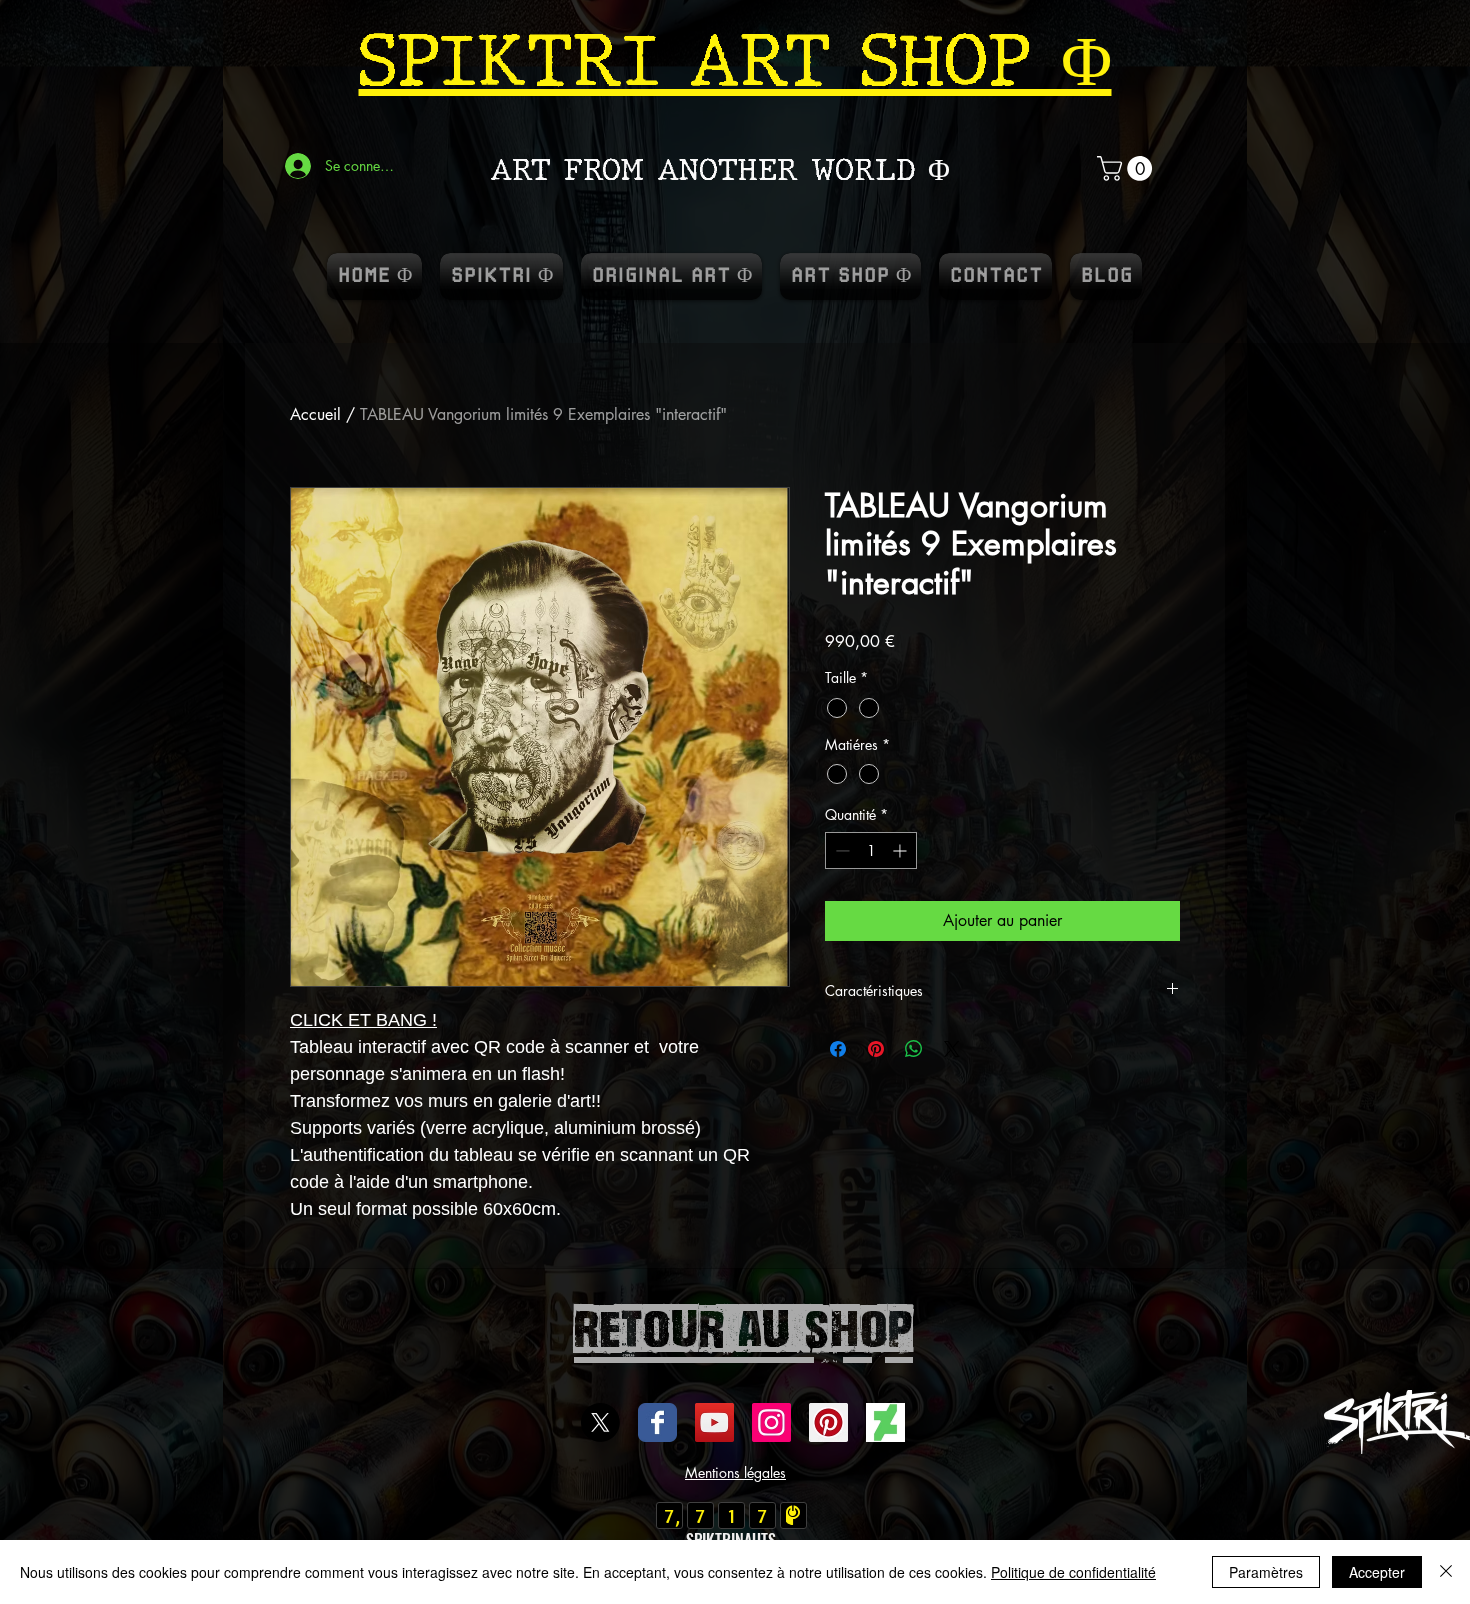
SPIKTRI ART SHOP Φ (735, 61)
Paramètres (1266, 1572)
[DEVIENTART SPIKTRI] (885, 1422)
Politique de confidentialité (1073, 1572)
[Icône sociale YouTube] (714, 1422)
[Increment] (901, 850)
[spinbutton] (871, 850)
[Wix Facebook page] (657, 1422)
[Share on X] (952, 1049)
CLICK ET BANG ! (363, 1020)
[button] (1127, 168)
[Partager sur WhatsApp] (914, 1049)
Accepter (1377, 1572)
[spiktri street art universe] (828, 1422)
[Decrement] (840, 850)
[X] (600, 1422)
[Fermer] (1446, 1572)
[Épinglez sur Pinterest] (876, 1049)
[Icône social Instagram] (771, 1422)
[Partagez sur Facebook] (838, 1049)
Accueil (315, 414)
